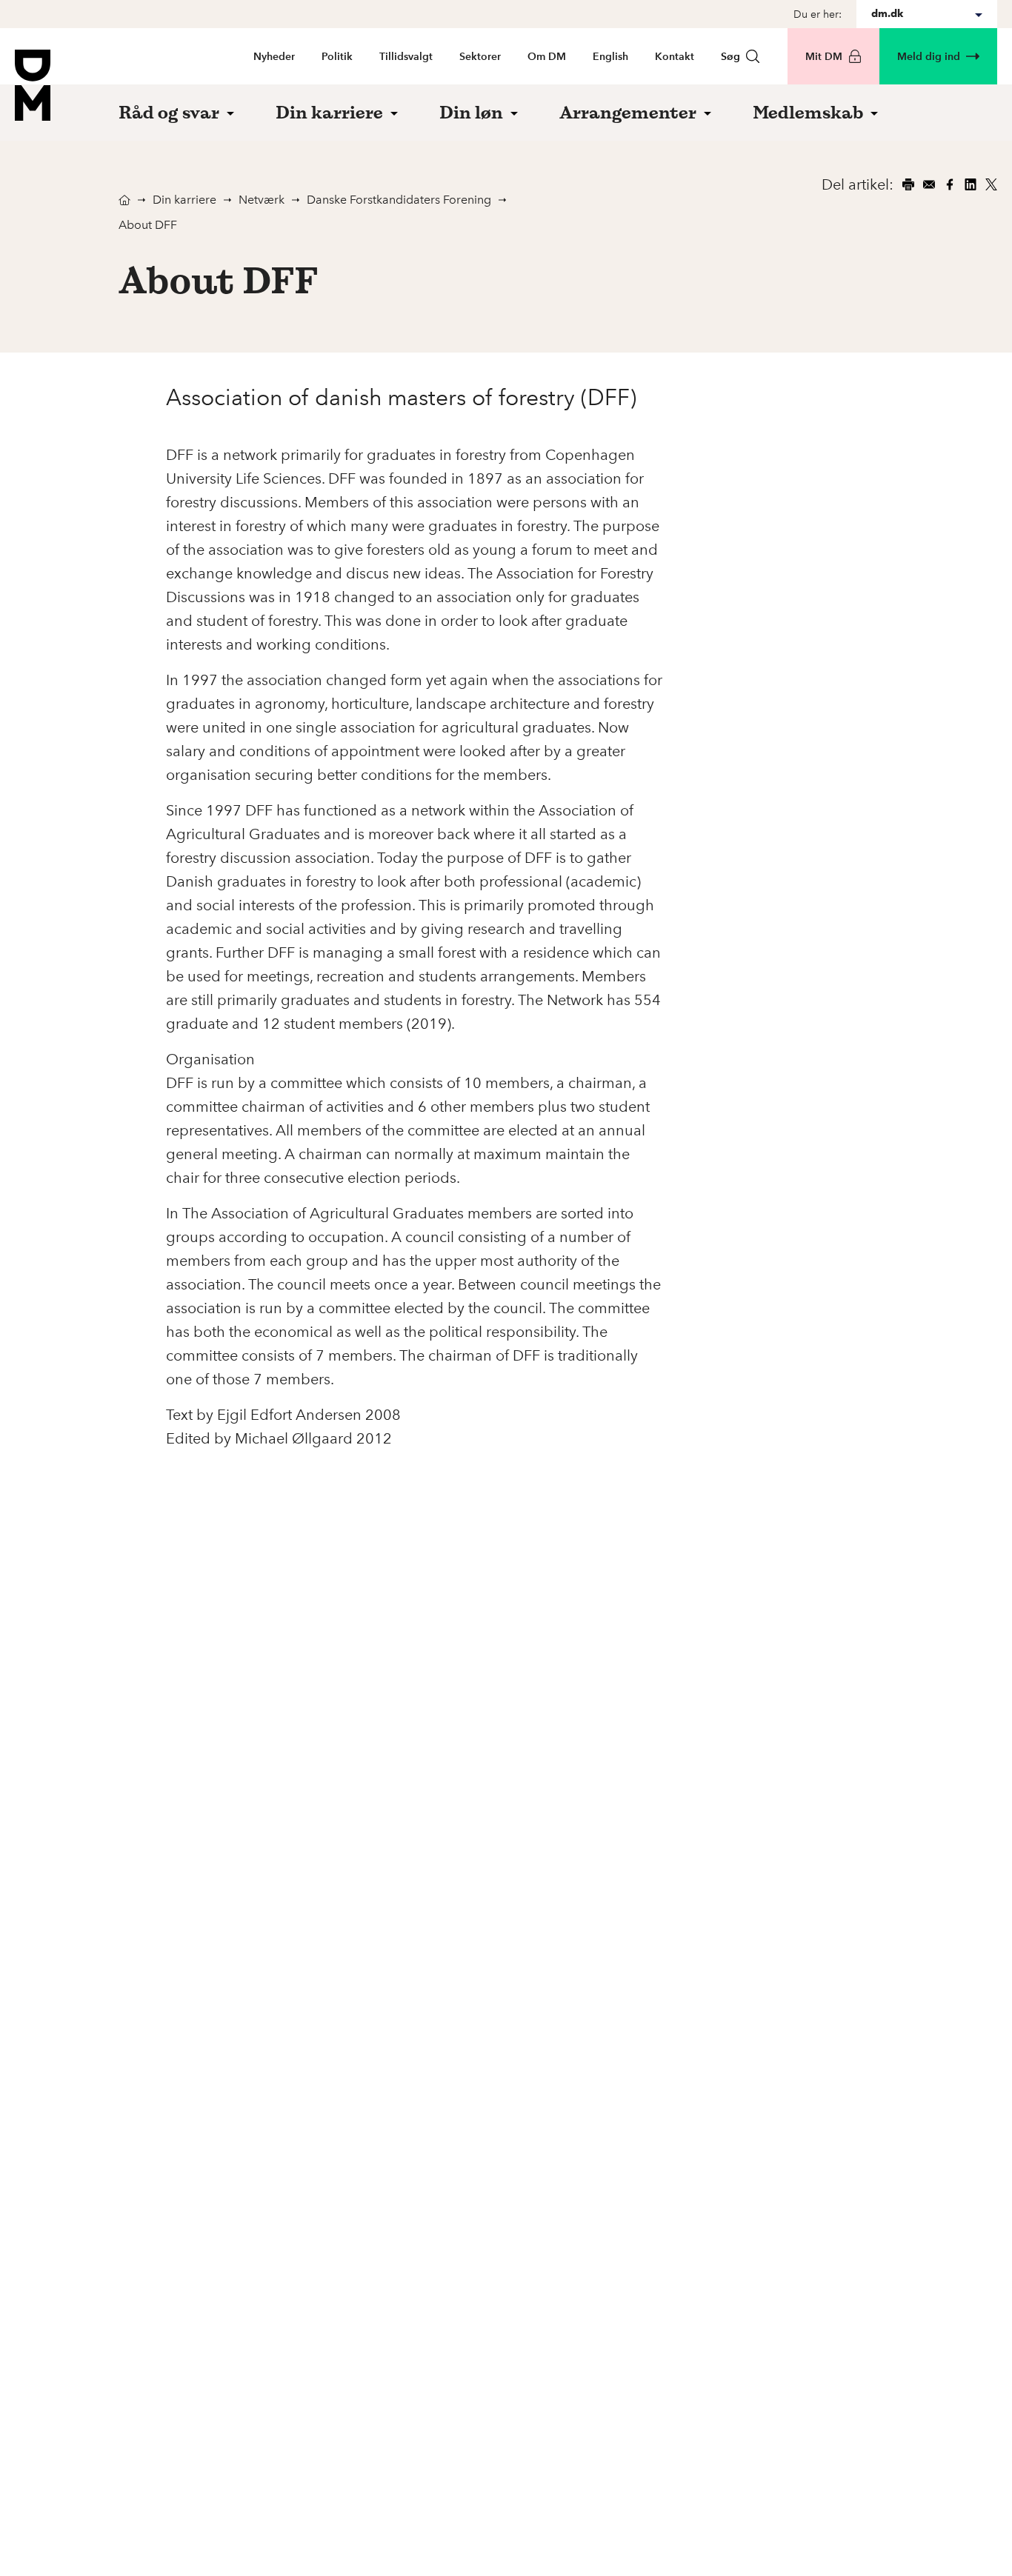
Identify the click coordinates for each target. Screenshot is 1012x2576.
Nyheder (274, 57)
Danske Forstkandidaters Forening (399, 200)
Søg (730, 57)
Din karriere (184, 200)
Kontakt (675, 57)
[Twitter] (991, 184)
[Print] (908, 184)
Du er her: (818, 14)
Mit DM (824, 57)
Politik (337, 57)
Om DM (547, 57)
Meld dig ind (929, 57)
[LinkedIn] (971, 184)
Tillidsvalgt (406, 57)
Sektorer (480, 57)
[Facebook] (950, 184)
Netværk (262, 200)
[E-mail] (929, 184)
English (610, 57)
